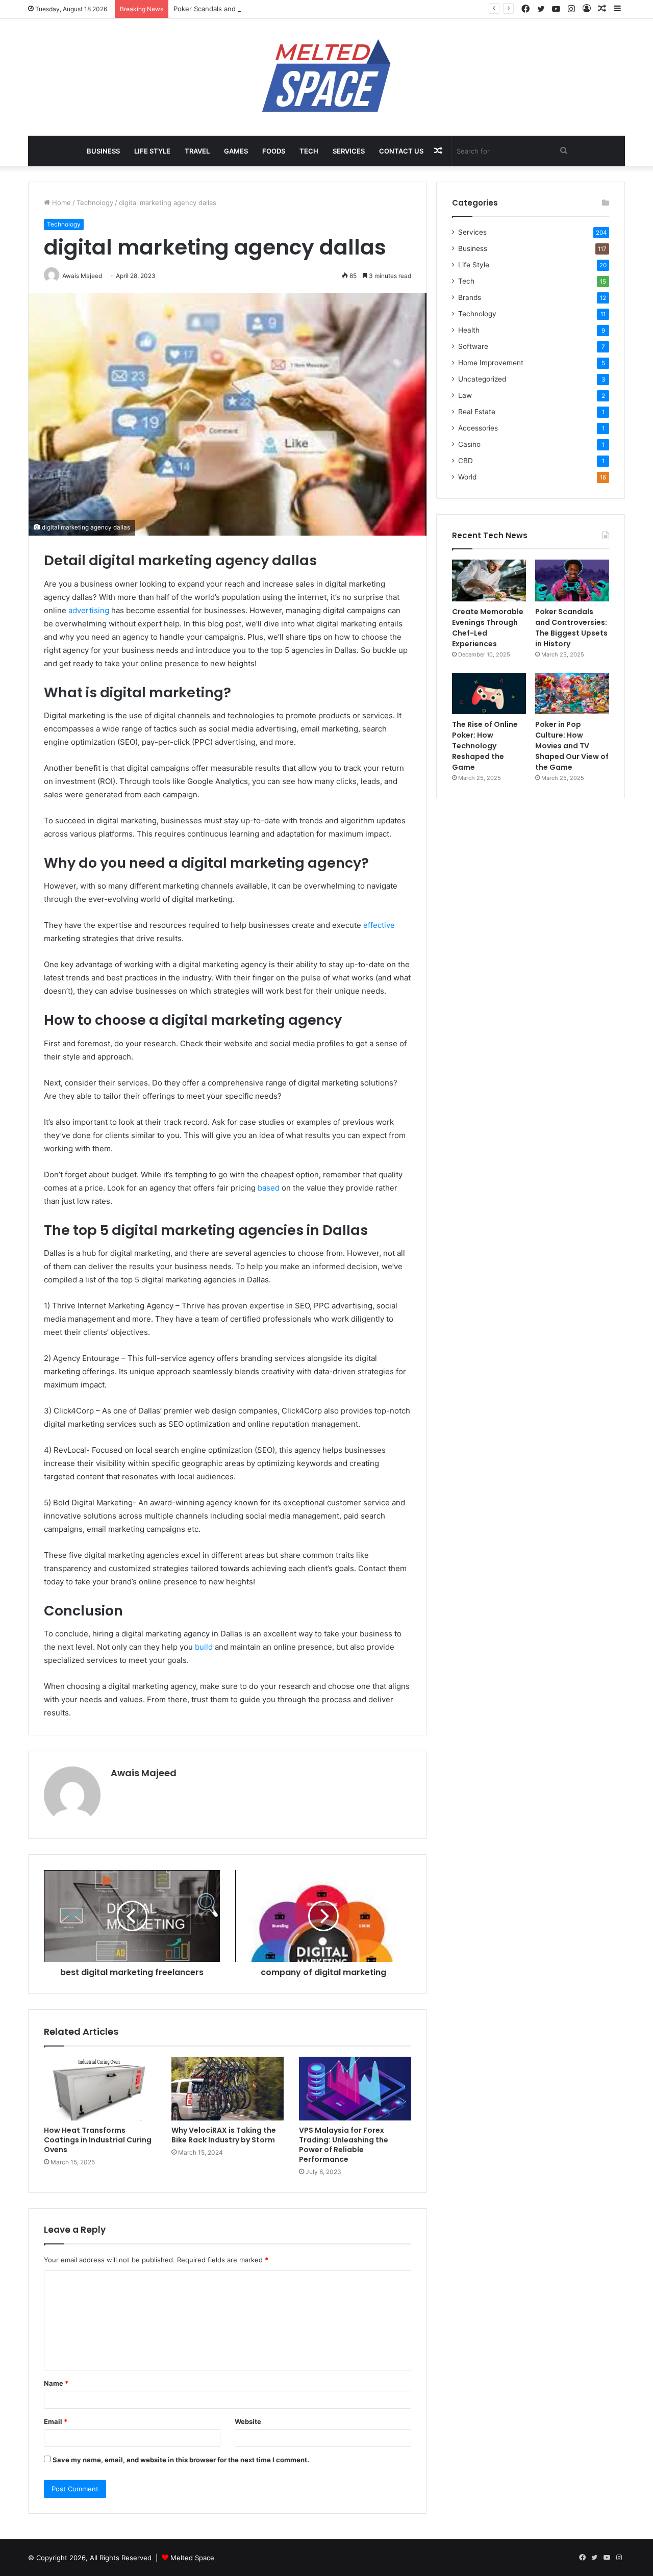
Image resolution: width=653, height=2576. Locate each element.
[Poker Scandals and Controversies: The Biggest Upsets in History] (572, 580)
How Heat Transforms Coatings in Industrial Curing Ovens (98, 2140)
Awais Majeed (144, 1773)
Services (349, 151)
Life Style (152, 151)
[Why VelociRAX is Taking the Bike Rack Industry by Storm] (228, 2088)
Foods (274, 151)
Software (473, 346)
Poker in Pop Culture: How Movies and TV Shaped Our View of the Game (572, 746)
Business (103, 151)
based (270, 1188)
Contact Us (401, 151)
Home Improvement (491, 363)
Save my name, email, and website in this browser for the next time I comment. (181, 2460)
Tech (309, 151)
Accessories (478, 428)
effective (379, 925)
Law (465, 395)
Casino (469, 444)
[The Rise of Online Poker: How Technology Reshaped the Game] (489, 694)
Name (56, 2383)
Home (60, 203)
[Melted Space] (326, 77)
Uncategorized (482, 379)
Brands (470, 297)
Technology (95, 203)
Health (469, 330)
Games (236, 151)
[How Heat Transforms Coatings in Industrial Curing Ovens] (100, 2088)
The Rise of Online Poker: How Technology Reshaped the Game (485, 746)
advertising (90, 610)
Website (248, 2421)
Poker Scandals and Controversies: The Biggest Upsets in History (278, 9)
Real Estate (477, 412)
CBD (466, 461)
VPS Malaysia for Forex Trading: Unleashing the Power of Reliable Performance (344, 2145)
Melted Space (192, 2558)
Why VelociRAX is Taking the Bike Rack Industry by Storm (224, 2135)
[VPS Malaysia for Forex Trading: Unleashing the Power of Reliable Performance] (355, 2088)
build (205, 1647)
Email (56, 2421)
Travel (197, 151)
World (467, 477)
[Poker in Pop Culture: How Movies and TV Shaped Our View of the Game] (572, 694)
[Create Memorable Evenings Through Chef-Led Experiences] (489, 580)
